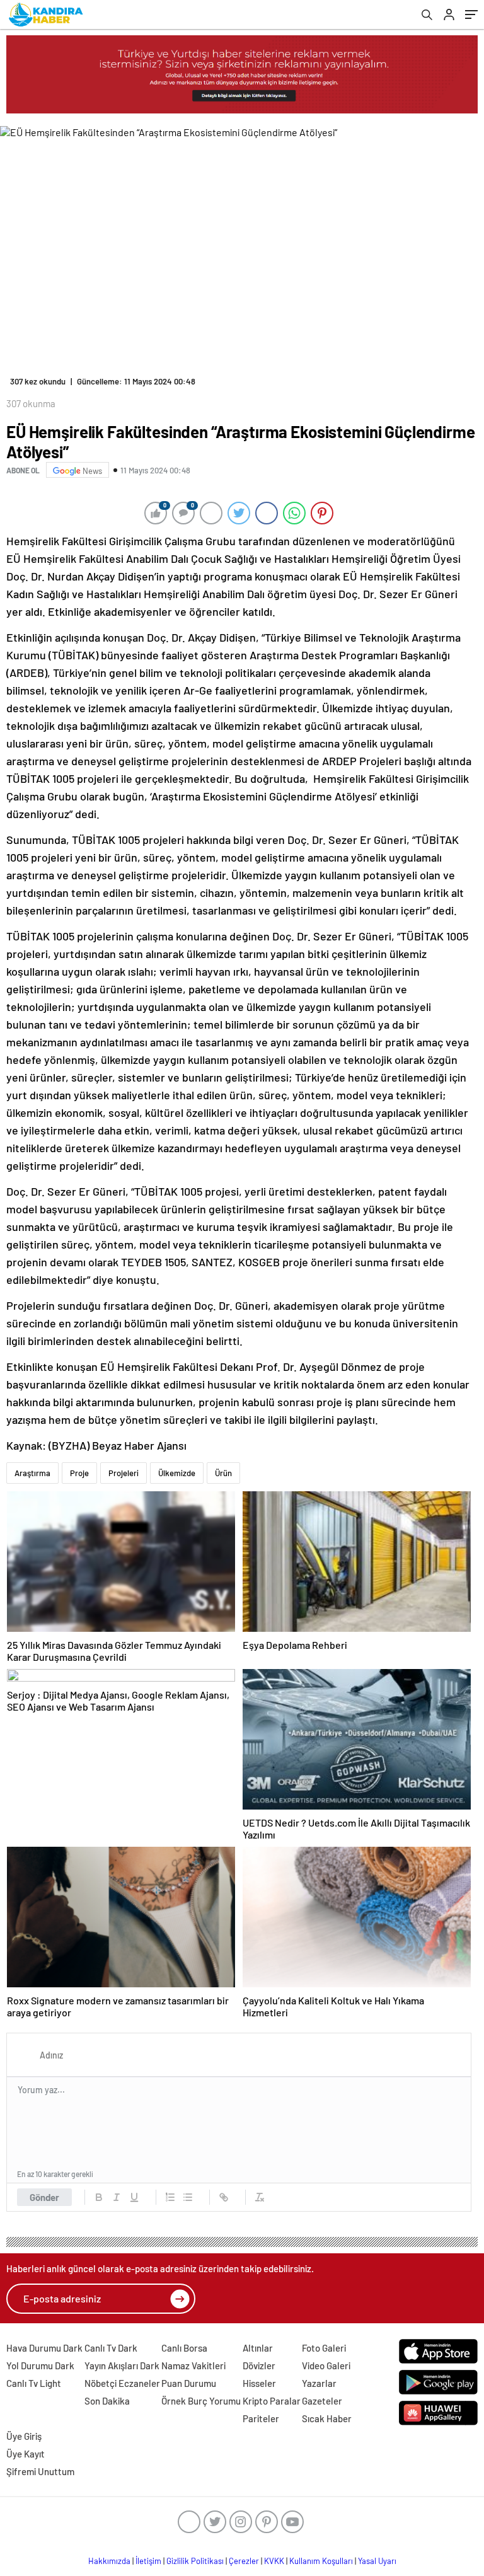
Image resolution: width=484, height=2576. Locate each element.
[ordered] (170, 2197)
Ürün (223, 1473)
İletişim (148, 2561)
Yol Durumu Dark (40, 2365)
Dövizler (259, 2365)
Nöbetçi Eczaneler (122, 2383)
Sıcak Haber (327, 2418)
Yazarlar (319, 2383)
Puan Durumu (189, 2383)
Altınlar (258, 2348)
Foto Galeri (324, 2348)
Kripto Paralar (272, 2401)
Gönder (44, 2197)
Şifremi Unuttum (40, 2471)
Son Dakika (107, 2401)
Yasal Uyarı (377, 2561)
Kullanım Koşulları (321, 2561)
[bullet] (188, 2197)
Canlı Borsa (184, 2348)
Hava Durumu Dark (44, 2348)
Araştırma (32, 1473)
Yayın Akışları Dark (122, 2365)
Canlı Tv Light (34, 2383)
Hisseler (259, 2383)
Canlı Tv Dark (111, 2348)
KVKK (274, 2561)
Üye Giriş (24, 2436)
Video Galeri (326, 2365)
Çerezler (244, 2561)
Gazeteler (322, 2401)
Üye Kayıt (26, 2454)
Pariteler (261, 2418)
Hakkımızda (109, 2561)
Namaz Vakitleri (193, 2365)
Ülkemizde (177, 1473)
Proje (79, 1473)
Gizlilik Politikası (195, 2561)
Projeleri (124, 1473)
